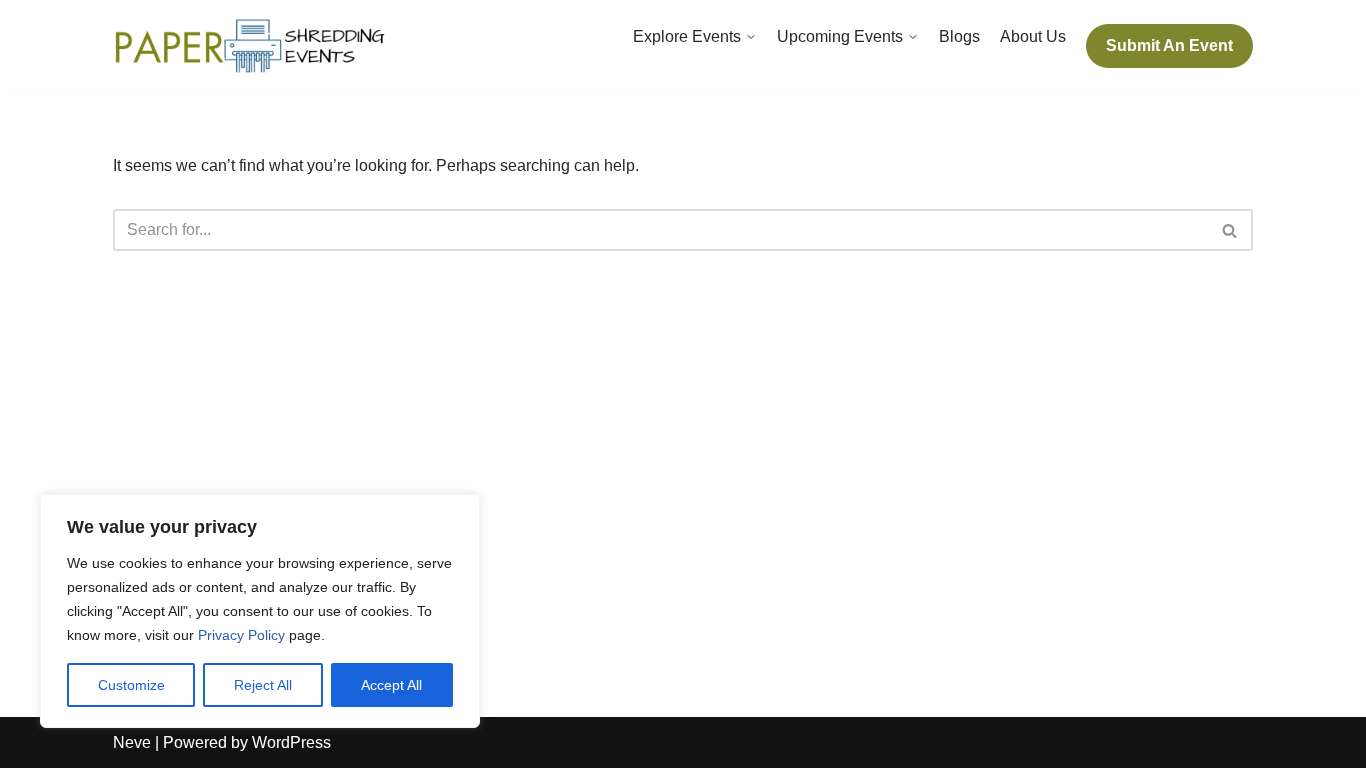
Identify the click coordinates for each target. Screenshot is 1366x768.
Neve (132, 742)
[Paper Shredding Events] (253, 46)
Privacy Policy (241, 635)
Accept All (391, 685)
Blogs (959, 36)
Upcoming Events (840, 36)
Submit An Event (1169, 45)
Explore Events (687, 36)
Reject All (263, 685)
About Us (1033, 36)
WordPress (291, 742)
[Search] (1230, 230)
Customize (131, 685)
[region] (260, 611)
